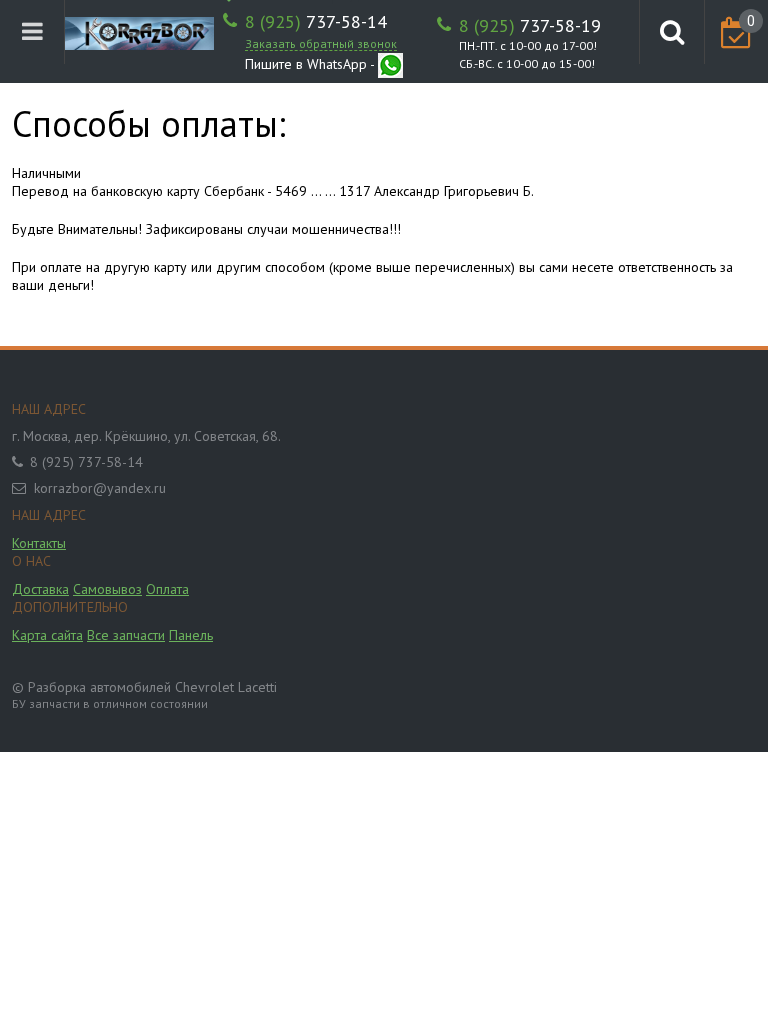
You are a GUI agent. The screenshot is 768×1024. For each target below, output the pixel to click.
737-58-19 (530, 26)
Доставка (40, 589)
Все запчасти (126, 635)
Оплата (167, 589)
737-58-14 (316, 22)
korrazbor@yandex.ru (100, 488)
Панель (191, 635)
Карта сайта (47, 635)
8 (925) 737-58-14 (86, 462)
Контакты (39, 543)
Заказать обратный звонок (321, 43)
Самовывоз (107, 589)
